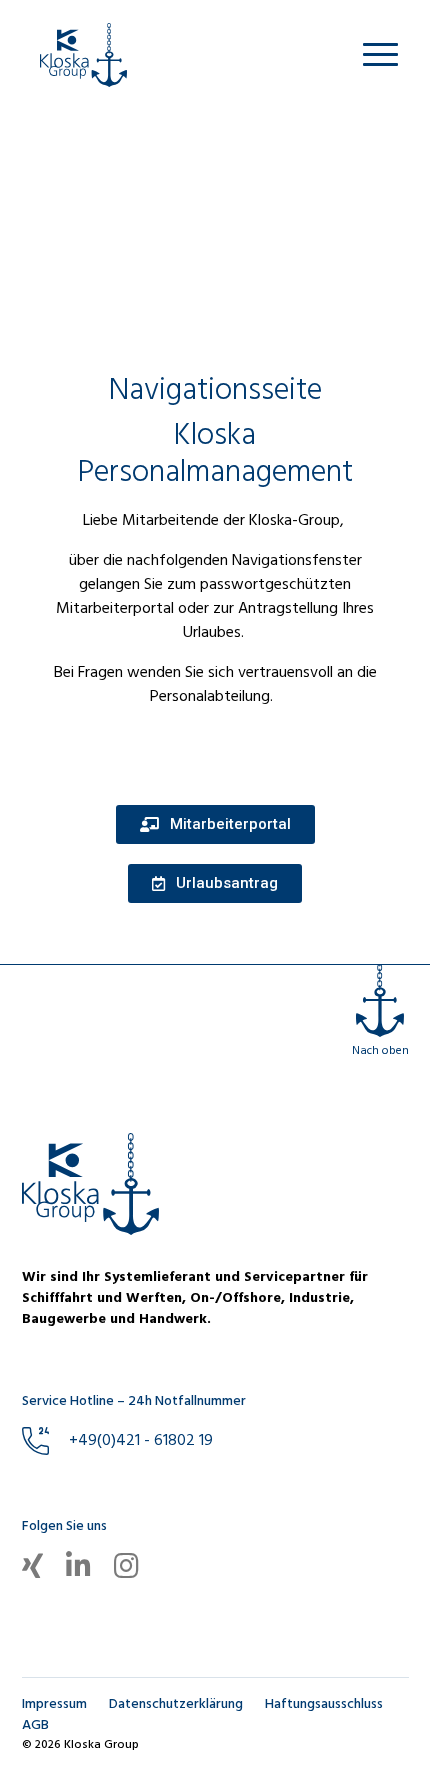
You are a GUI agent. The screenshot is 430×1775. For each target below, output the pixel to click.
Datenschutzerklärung (176, 1704)
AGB (35, 1725)
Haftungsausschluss (324, 1704)
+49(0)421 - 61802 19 (141, 1441)
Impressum (54, 1704)
